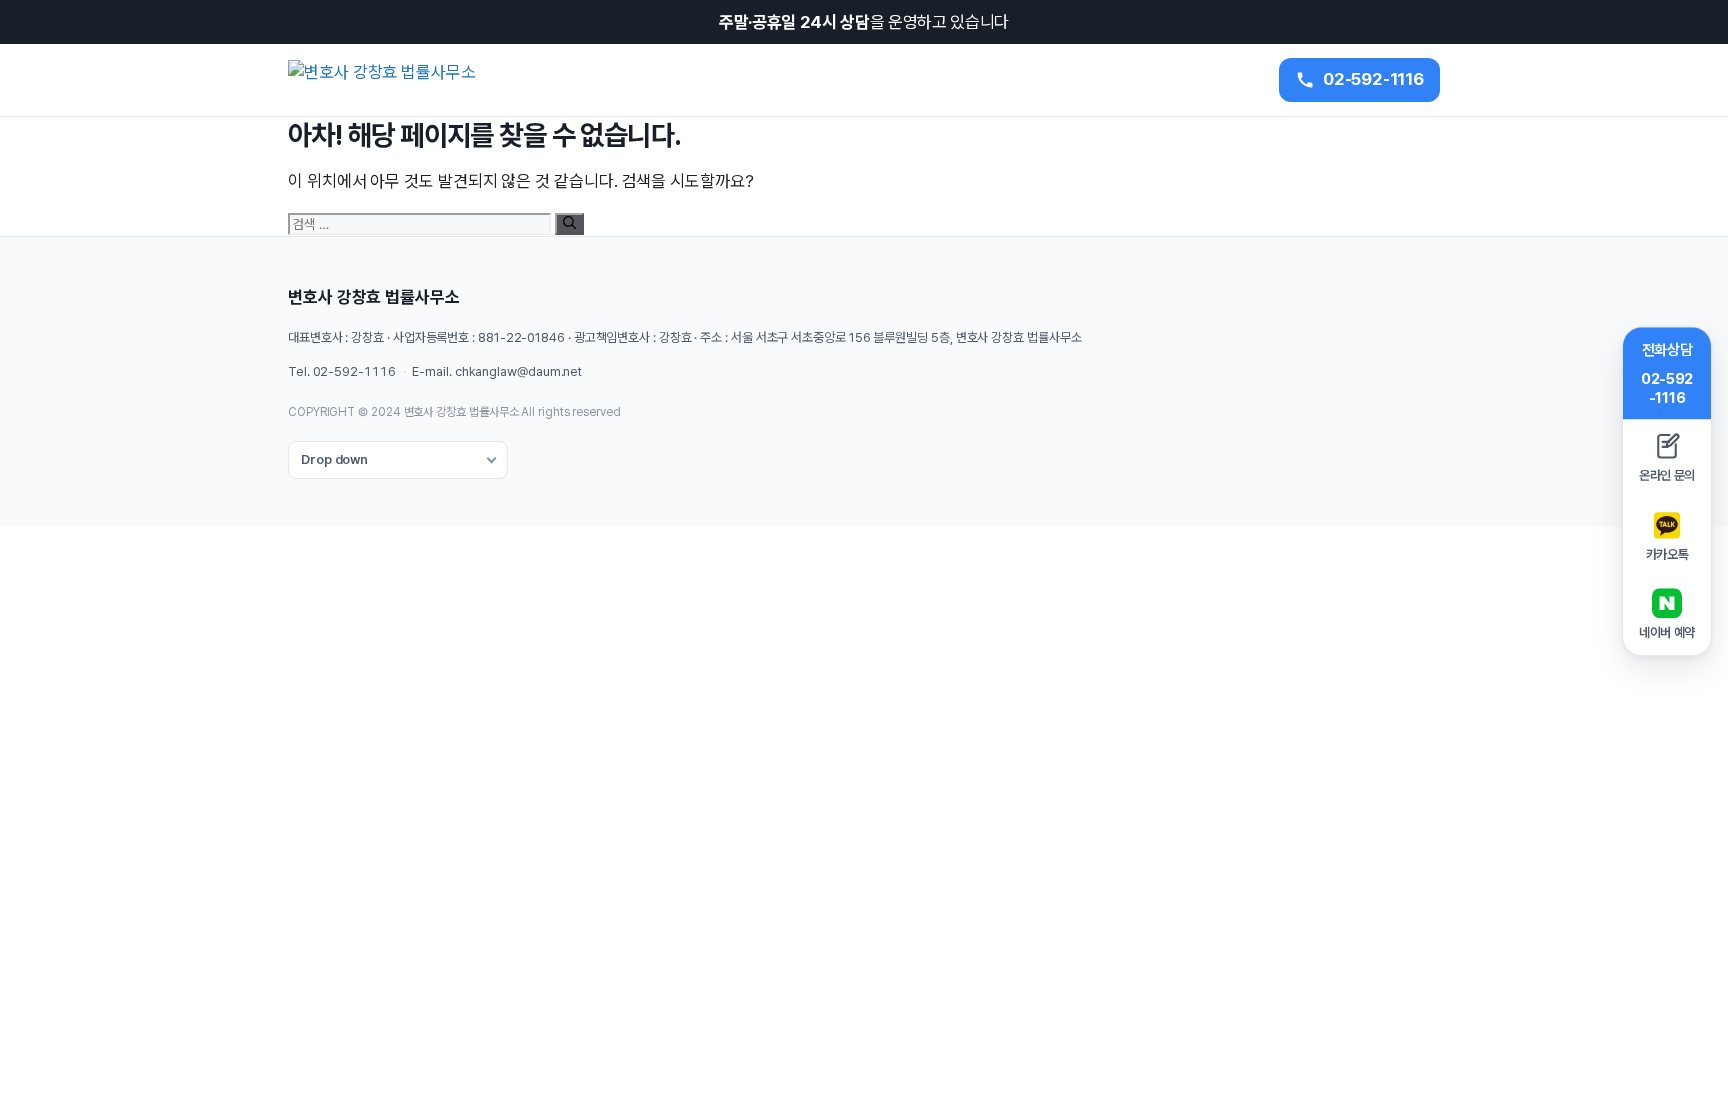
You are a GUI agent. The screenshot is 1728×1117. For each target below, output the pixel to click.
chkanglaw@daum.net (518, 371)
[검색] (569, 224)
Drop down (334, 459)
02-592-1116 (354, 371)
